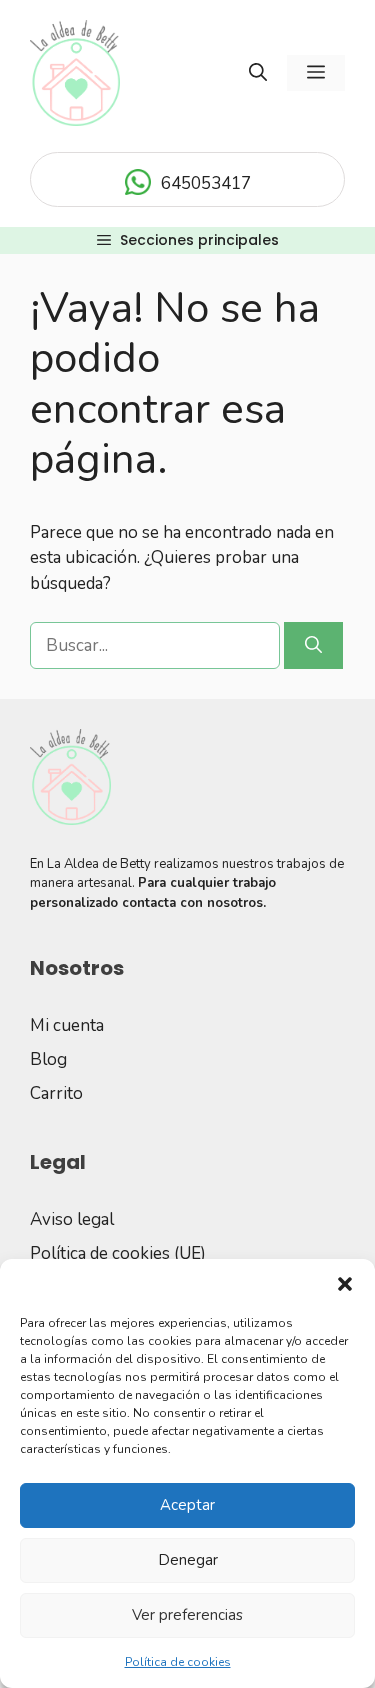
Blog (48, 1059)
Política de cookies (178, 1662)
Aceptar (187, 1505)
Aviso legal (72, 1219)
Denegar (188, 1560)
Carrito (56, 1093)
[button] (345, 1284)
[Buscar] (313, 646)
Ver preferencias (187, 1615)
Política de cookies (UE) (118, 1253)
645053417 (206, 183)
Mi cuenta (67, 1025)
